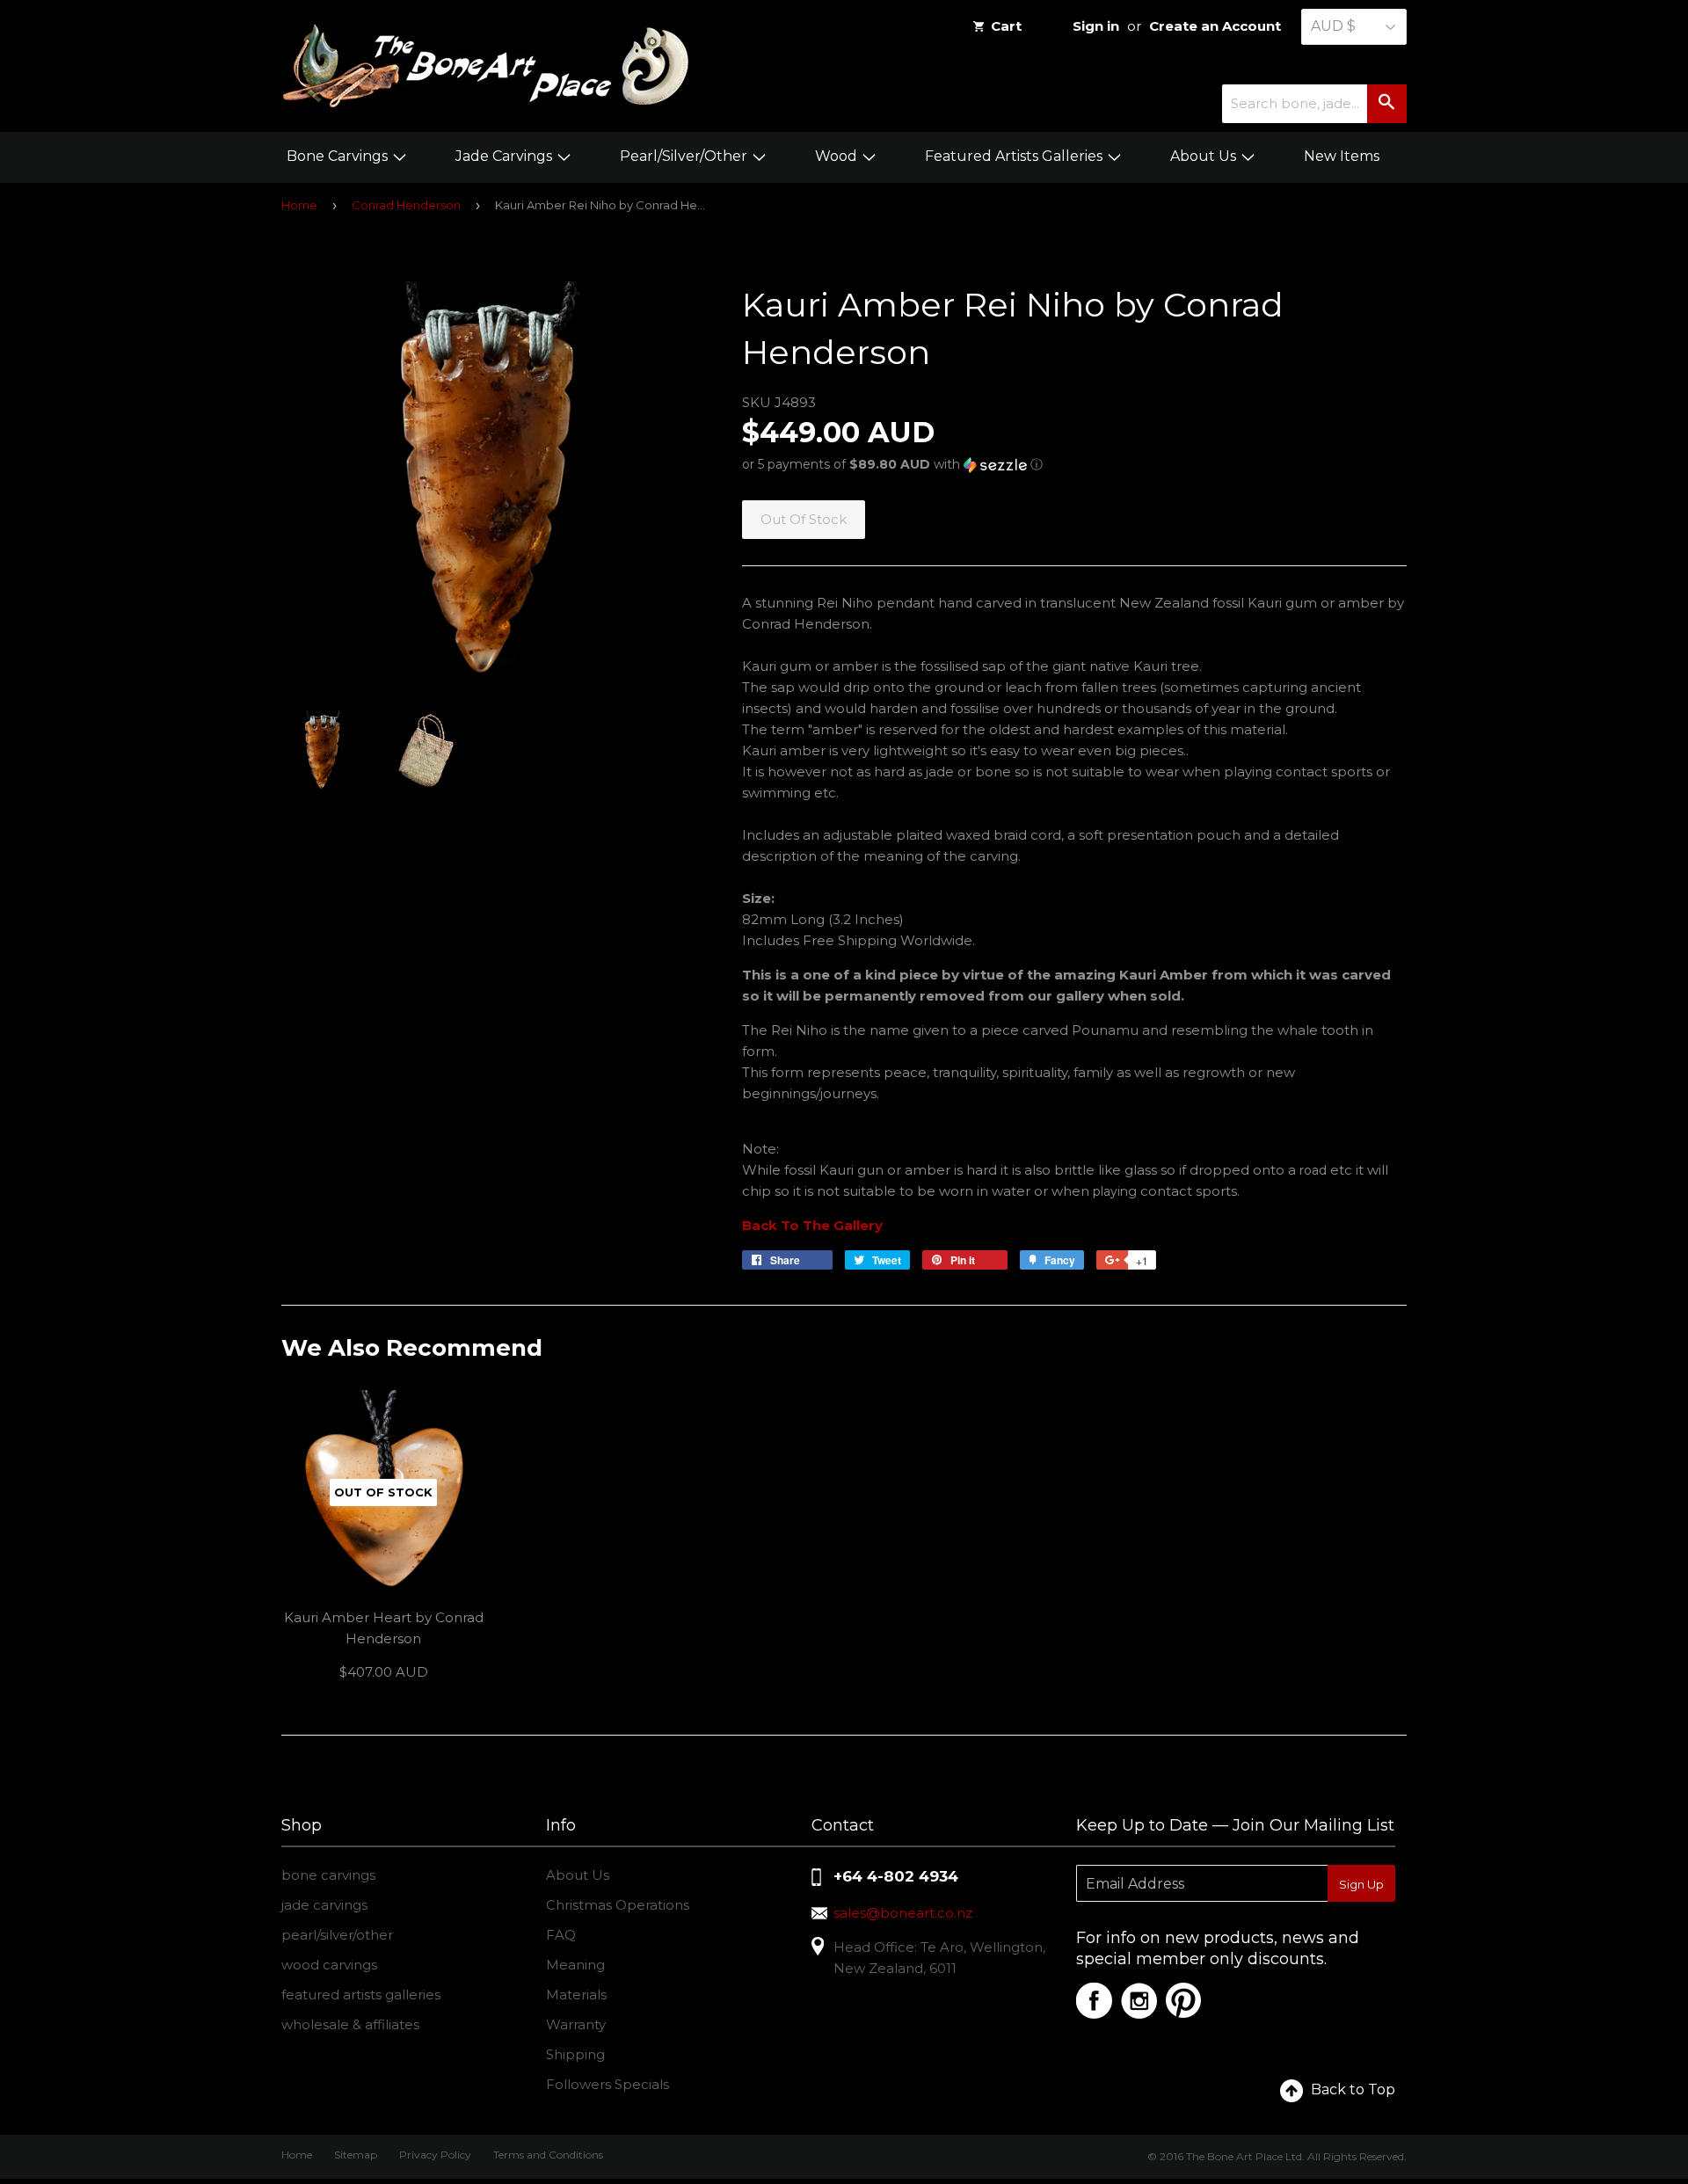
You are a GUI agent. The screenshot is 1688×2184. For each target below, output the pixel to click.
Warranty (576, 2024)
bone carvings (328, 1875)
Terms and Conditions (548, 2155)
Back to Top (1353, 2089)
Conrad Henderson (406, 205)
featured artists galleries (361, 1995)
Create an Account (1215, 26)
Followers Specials (608, 2084)
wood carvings (329, 1965)
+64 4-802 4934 (896, 1876)
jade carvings (324, 1905)
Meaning (575, 1965)
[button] (1074, 465)
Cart (1006, 26)
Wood (838, 156)
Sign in (1096, 26)
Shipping (575, 2054)
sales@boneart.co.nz (903, 1913)
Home (299, 205)
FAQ (561, 1935)
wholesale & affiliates (350, 2024)
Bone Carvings (339, 156)
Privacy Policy (435, 2155)
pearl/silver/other (337, 1935)
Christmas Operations (618, 1905)
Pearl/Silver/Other (685, 156)
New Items (1342, 156)
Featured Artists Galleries (1015, 156)
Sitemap (356, 2155)
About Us (1205, 156)
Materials (576, 1995)
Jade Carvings (506, 156)
